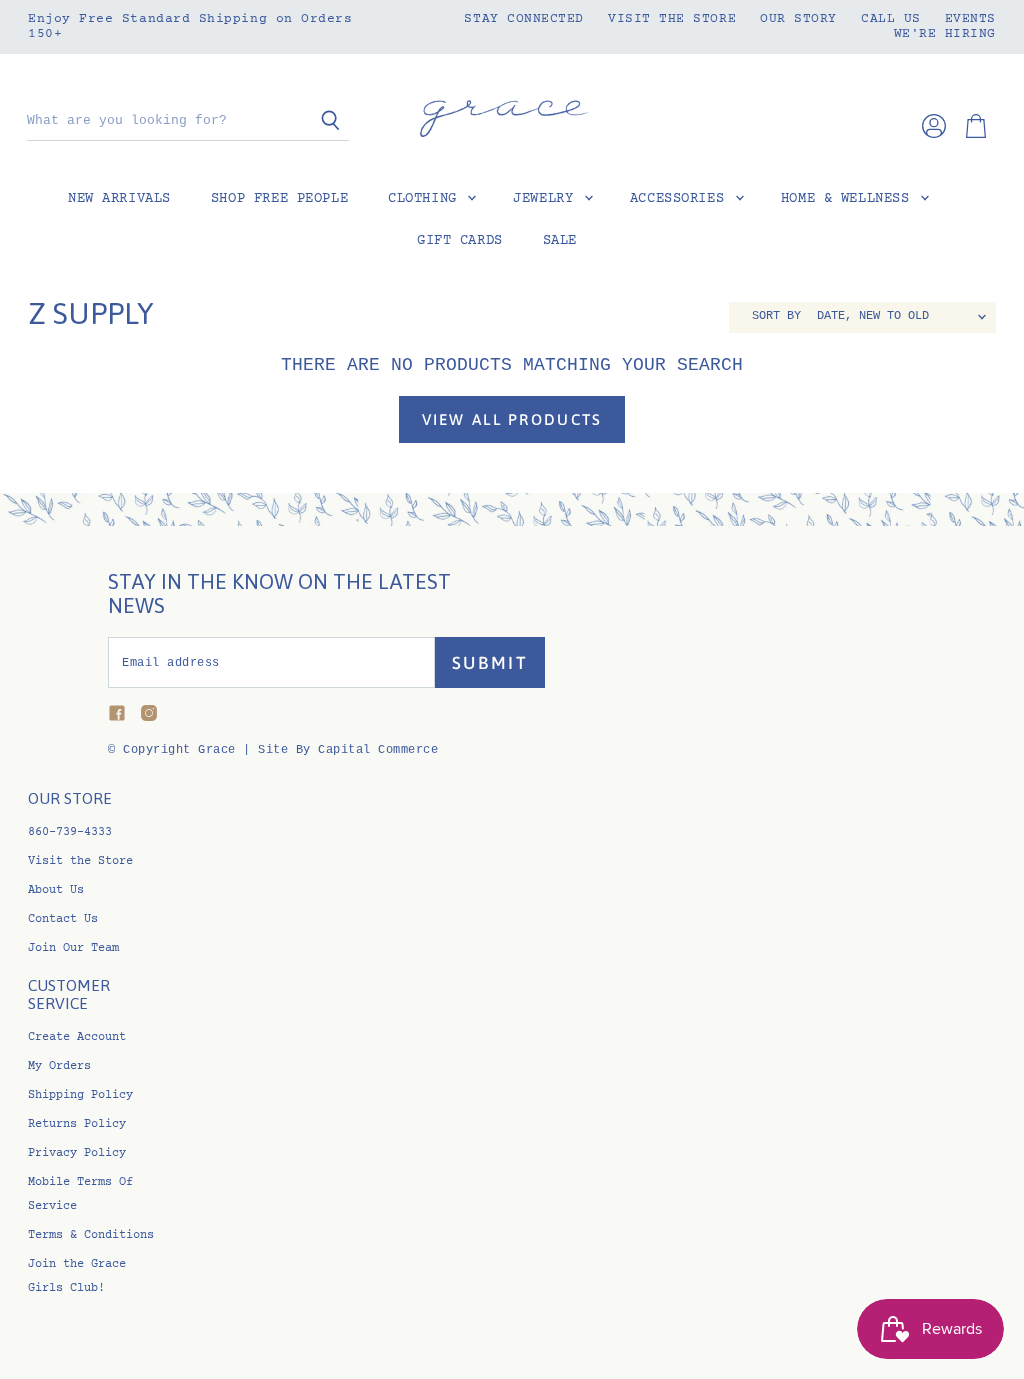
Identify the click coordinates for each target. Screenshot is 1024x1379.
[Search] (322, 122)
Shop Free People (279, 199)
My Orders (59, 1066)
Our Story (798, 19)
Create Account (77, 1037)
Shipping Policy (80, 1095)
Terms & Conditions (91, 1235)
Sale (560, 241)
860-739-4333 (70, 832)
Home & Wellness (849, 199)
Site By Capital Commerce (348, 750)
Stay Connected (524, 19)
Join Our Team (73, 948)
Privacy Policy (77, 1153)
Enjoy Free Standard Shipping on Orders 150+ (190, 26)
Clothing (426, 199)
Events (970, 19)
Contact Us (63, 919)
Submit (490, 663)
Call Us (891, 19)
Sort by (776, 316)
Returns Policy (77, 1124)
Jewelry (547, 199)
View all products (512, 419)
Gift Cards (460, 241)
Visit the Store (672, 19)
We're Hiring (945, 34)
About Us (56, 890)
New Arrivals (119, 199)
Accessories (681, 199)
